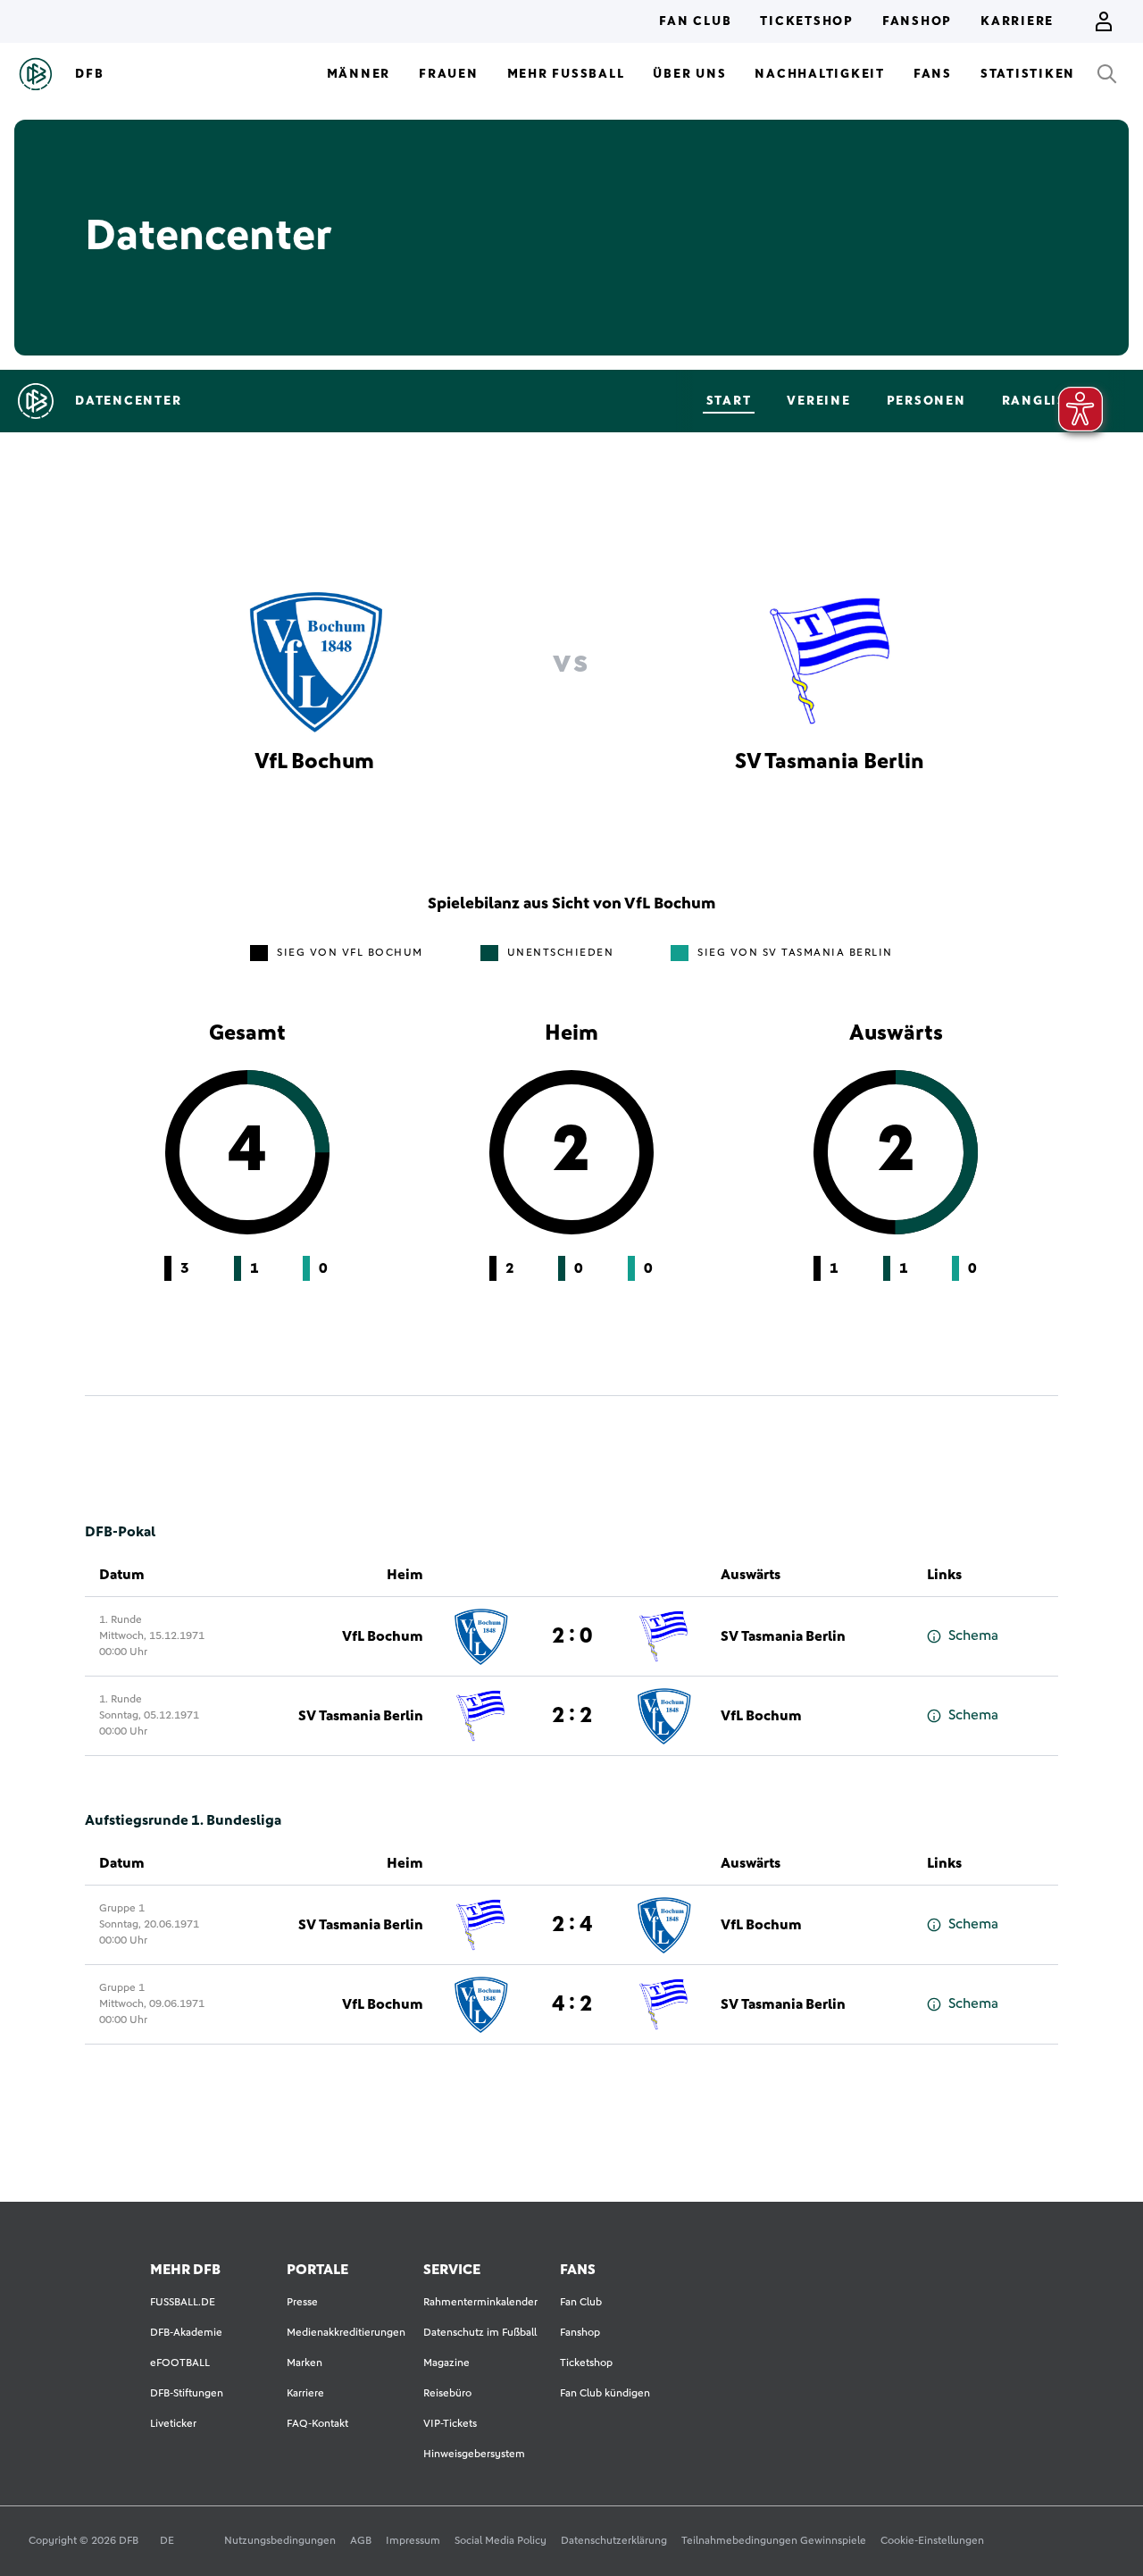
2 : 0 (572, 1636)
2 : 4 (572, 1925)
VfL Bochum (383, 1636)
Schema (973, 1635)
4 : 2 (572, 2004)
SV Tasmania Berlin (783, 1636)
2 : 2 (572, 1716)
